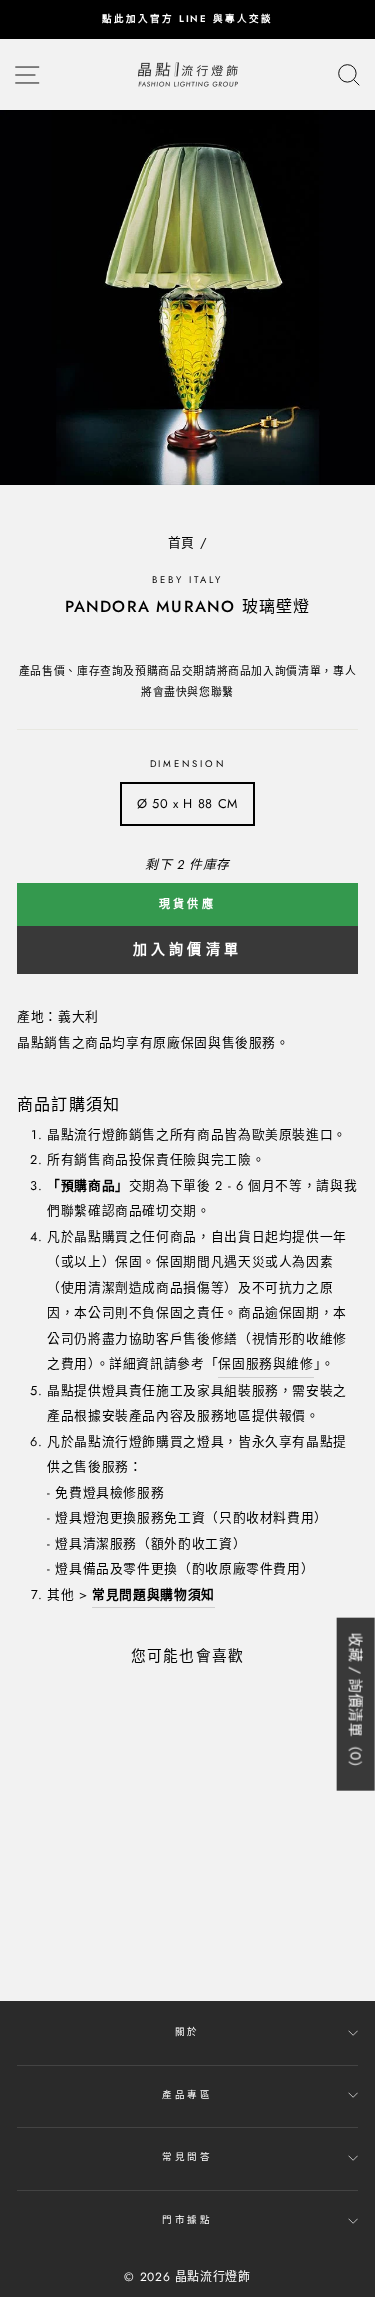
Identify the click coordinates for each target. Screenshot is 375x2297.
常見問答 (187, 2157)
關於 (188, 2032)
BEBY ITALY (187, 580)
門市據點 (187, 2220)
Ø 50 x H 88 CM (187, 803)
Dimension (188, 764)
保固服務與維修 (265, 1363)
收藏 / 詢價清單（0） (356, 1703)
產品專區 (187, 2095)
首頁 (181, 542)
